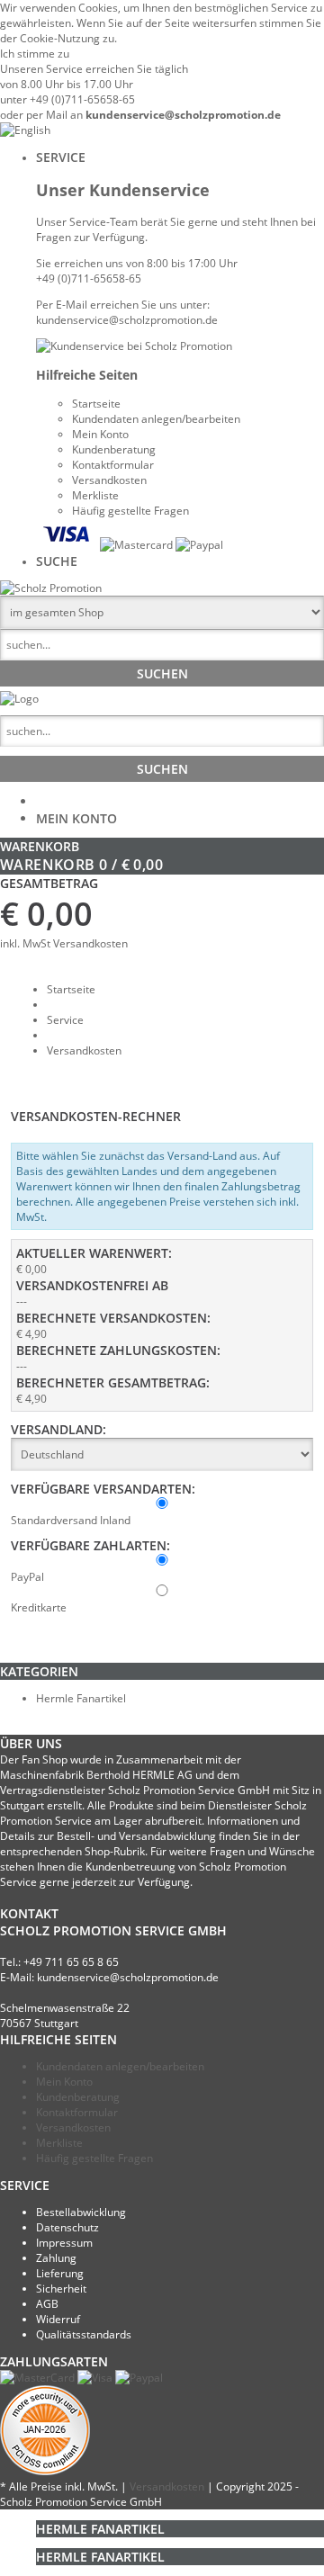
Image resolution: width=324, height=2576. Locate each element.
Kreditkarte (39, 1607)
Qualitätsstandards (84, 2334)
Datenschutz (67, 2227)
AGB (47, 2304)
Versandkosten (90, 943)
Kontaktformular (77, 2112)
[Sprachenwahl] (25, 130)
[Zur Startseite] (19, 699)
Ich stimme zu (35, 54)
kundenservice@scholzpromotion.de (183, 115)
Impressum (64, 2243)
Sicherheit (61, 2289)
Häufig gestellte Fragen (94, 2158)
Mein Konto (76, 818)
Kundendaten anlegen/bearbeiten (120, 2066)
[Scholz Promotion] (51, 588)
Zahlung (56, 2258)
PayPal (27, 1577)
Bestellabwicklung (81, 2212)
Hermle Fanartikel (81, 1698)
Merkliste (59, 2143)
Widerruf (58, 2319)
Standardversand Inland (71, 1520)
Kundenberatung (78, 2097)
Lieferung (60, 2273)
